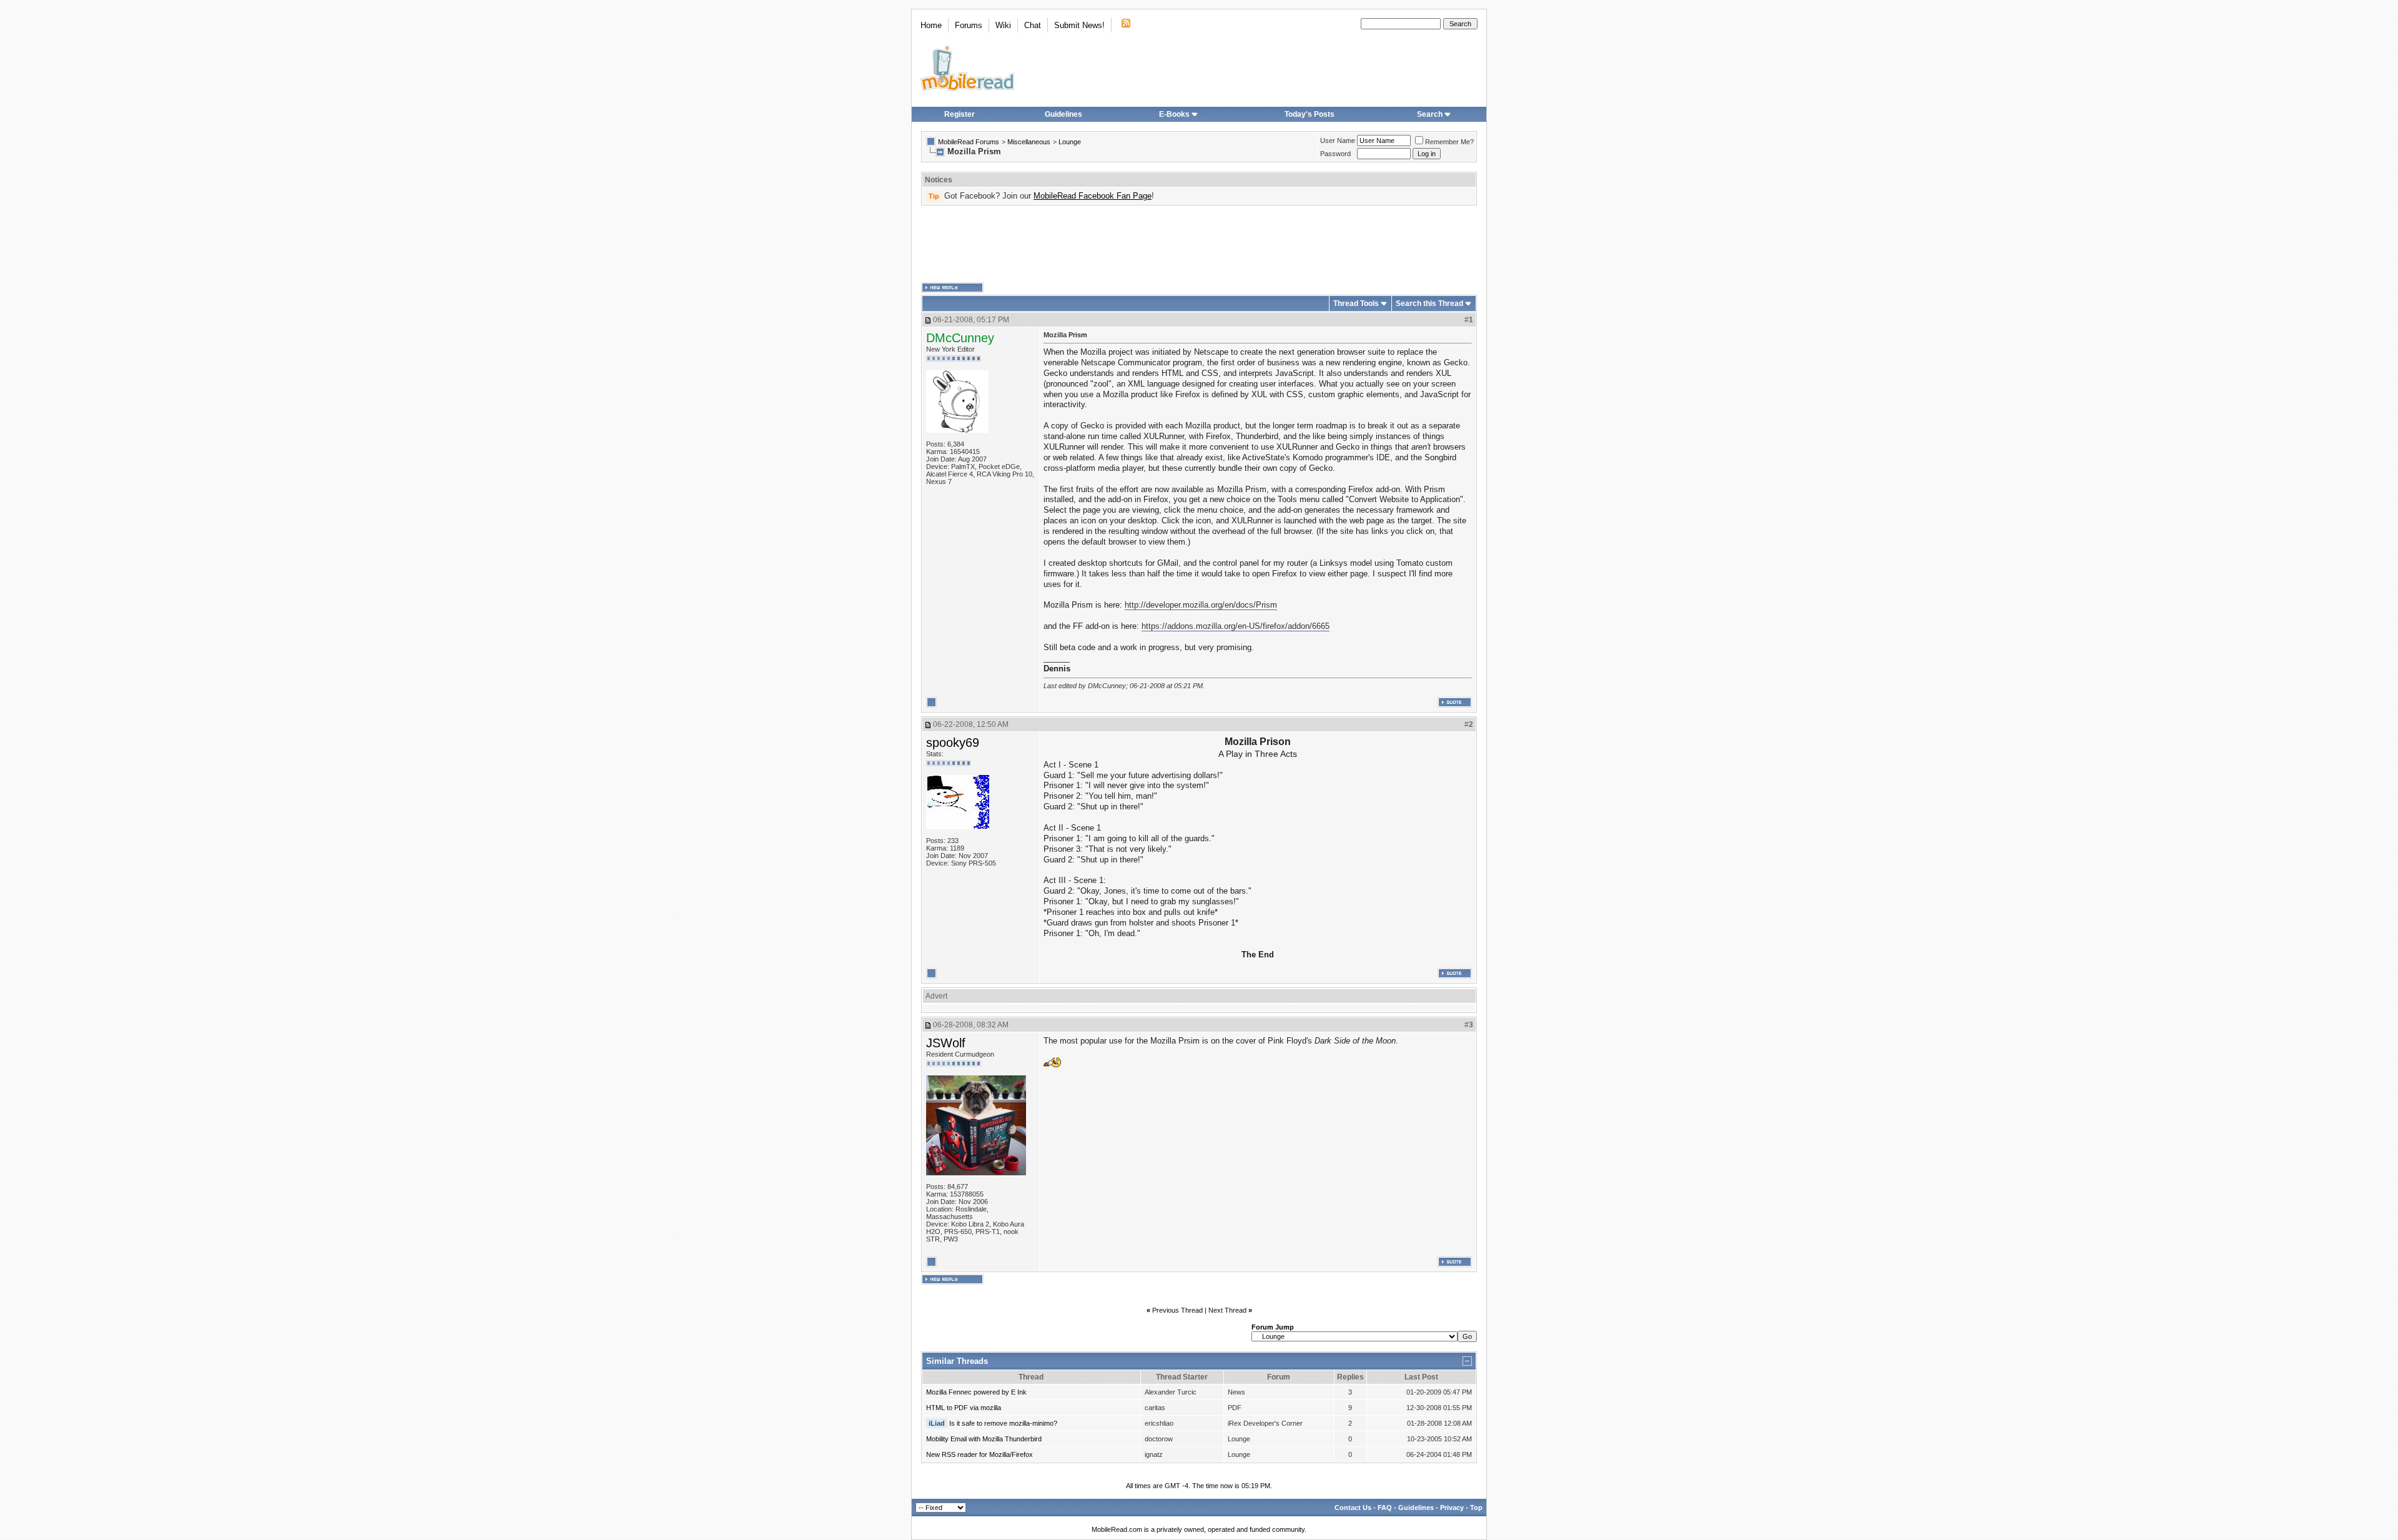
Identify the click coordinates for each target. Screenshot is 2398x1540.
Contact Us (1353, 1508)
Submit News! (1079, 25)
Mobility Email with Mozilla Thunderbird (984, 1439)
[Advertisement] (1199, 244)
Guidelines (1063, 114)
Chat (1033, 25)
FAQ (1385, 1508)
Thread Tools (1356, 304)
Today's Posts (1310, 114)
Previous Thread (1177, 1310)
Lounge (1070, 142)
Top (1476, 1508)
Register (960, 114)
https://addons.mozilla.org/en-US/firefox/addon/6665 (1236, 626)
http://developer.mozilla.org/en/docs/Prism (1201, 605)
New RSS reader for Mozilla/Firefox (979, 1454)
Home (931, 25)
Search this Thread (1429, 304)
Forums (969, 25)
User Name (1338, 141)
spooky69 (953, 743)
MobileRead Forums (969, 142)
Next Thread (1227, 1310)
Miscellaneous (1029, 142)
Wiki (1003, 25)
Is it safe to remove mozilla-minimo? (1003, 1423)
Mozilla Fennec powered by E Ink (976, 1392)
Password (1335, 154)
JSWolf (946, 1043)
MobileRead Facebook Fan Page (1093, 196)
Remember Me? (1449, 142)
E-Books (1174, 114)
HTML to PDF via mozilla (964, 1408)
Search (1430, 114)
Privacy (1452, 1508)
